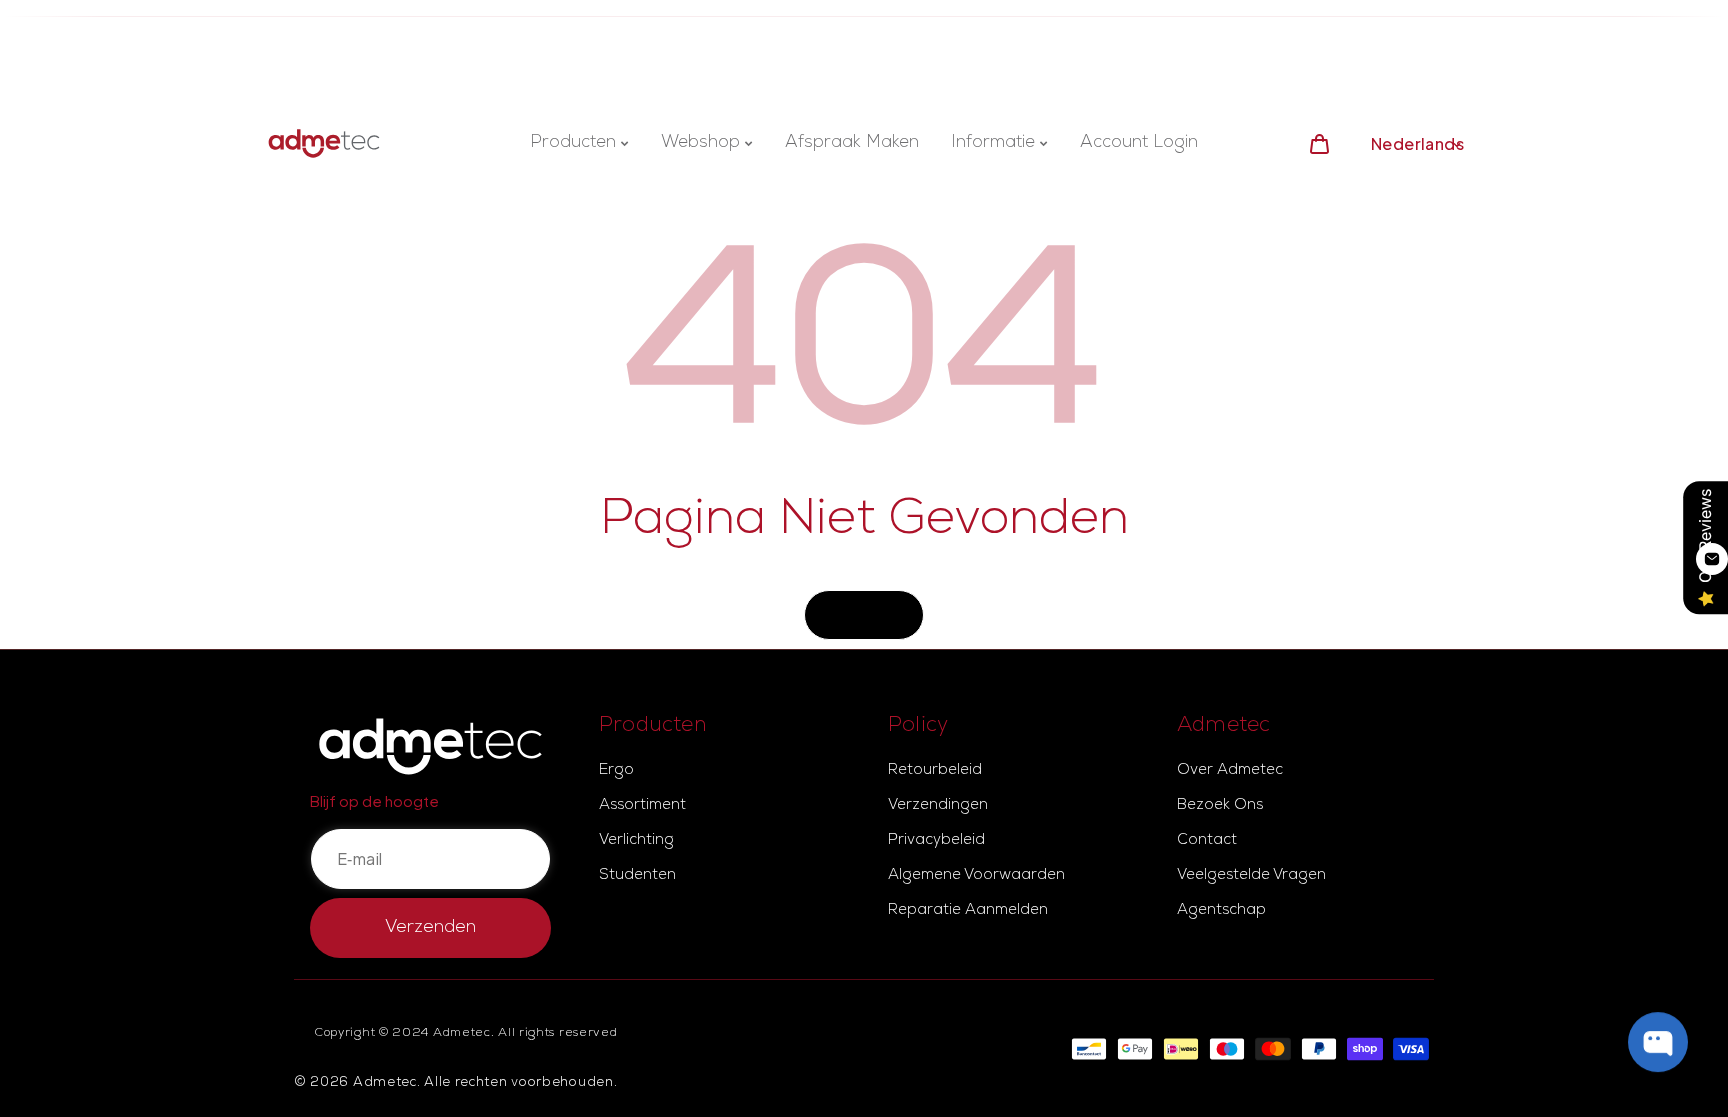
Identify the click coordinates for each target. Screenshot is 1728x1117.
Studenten (637, 876)
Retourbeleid (935, 771)
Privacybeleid (936, 841)
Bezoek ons (1220, 806)
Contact (1207, 841)
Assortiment (642, 806)
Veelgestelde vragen (1251, 876)
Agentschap (1221, 911)
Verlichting (636, 841)
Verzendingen (938, 806)
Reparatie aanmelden (968, 911)
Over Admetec (1230, 771)
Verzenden (430, 928)
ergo (616, 771)
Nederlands (1417, 143)
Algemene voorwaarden (976, 876)
